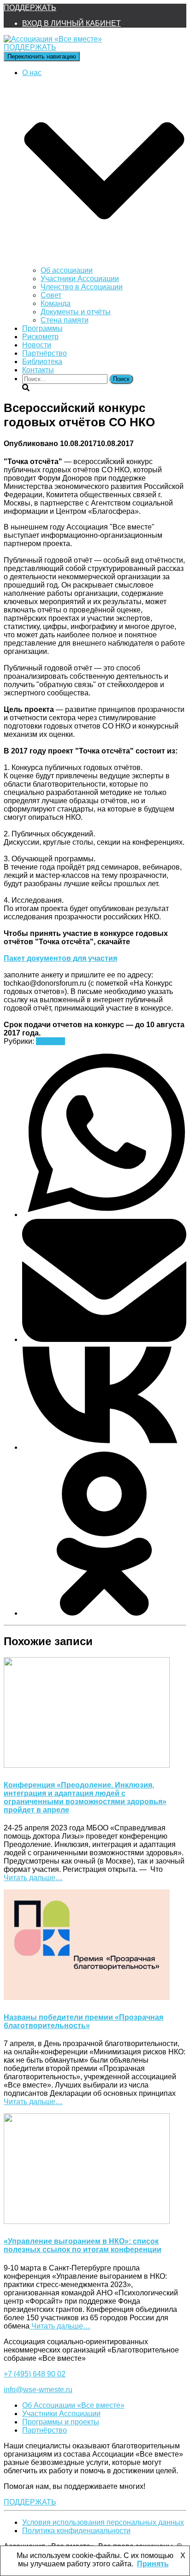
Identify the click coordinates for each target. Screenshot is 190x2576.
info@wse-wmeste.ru (38, 2390)
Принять (153, 2564)
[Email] (104, 1339)
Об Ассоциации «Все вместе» (73, 2405)
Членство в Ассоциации (82, 287)
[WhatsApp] (104, 1214)
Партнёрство (45, 353)
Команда (56, 303)
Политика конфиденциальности (76, 2531)
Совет (51, 295)
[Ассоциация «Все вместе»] (53, 39)
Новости (37, 345)
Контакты (38, 370)
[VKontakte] (104, 1447)
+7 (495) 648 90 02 (35, 2374)
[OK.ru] (104, 1613)
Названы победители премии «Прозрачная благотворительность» (83, 2021)
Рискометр (40, 337)
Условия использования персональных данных (103, 2522)
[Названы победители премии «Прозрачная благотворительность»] (87, 1997)
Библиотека (42, 362)
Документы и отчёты (76, 312)
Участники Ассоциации (80, 279)
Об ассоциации (67, 270)
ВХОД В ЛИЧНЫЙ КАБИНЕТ (71, 23)
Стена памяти (65, 320)
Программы (42, 328)
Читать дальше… (33, 1878)
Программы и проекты (61, 2422)
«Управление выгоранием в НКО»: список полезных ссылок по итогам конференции (83, 2245)
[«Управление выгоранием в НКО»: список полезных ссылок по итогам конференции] (87, 2221)
